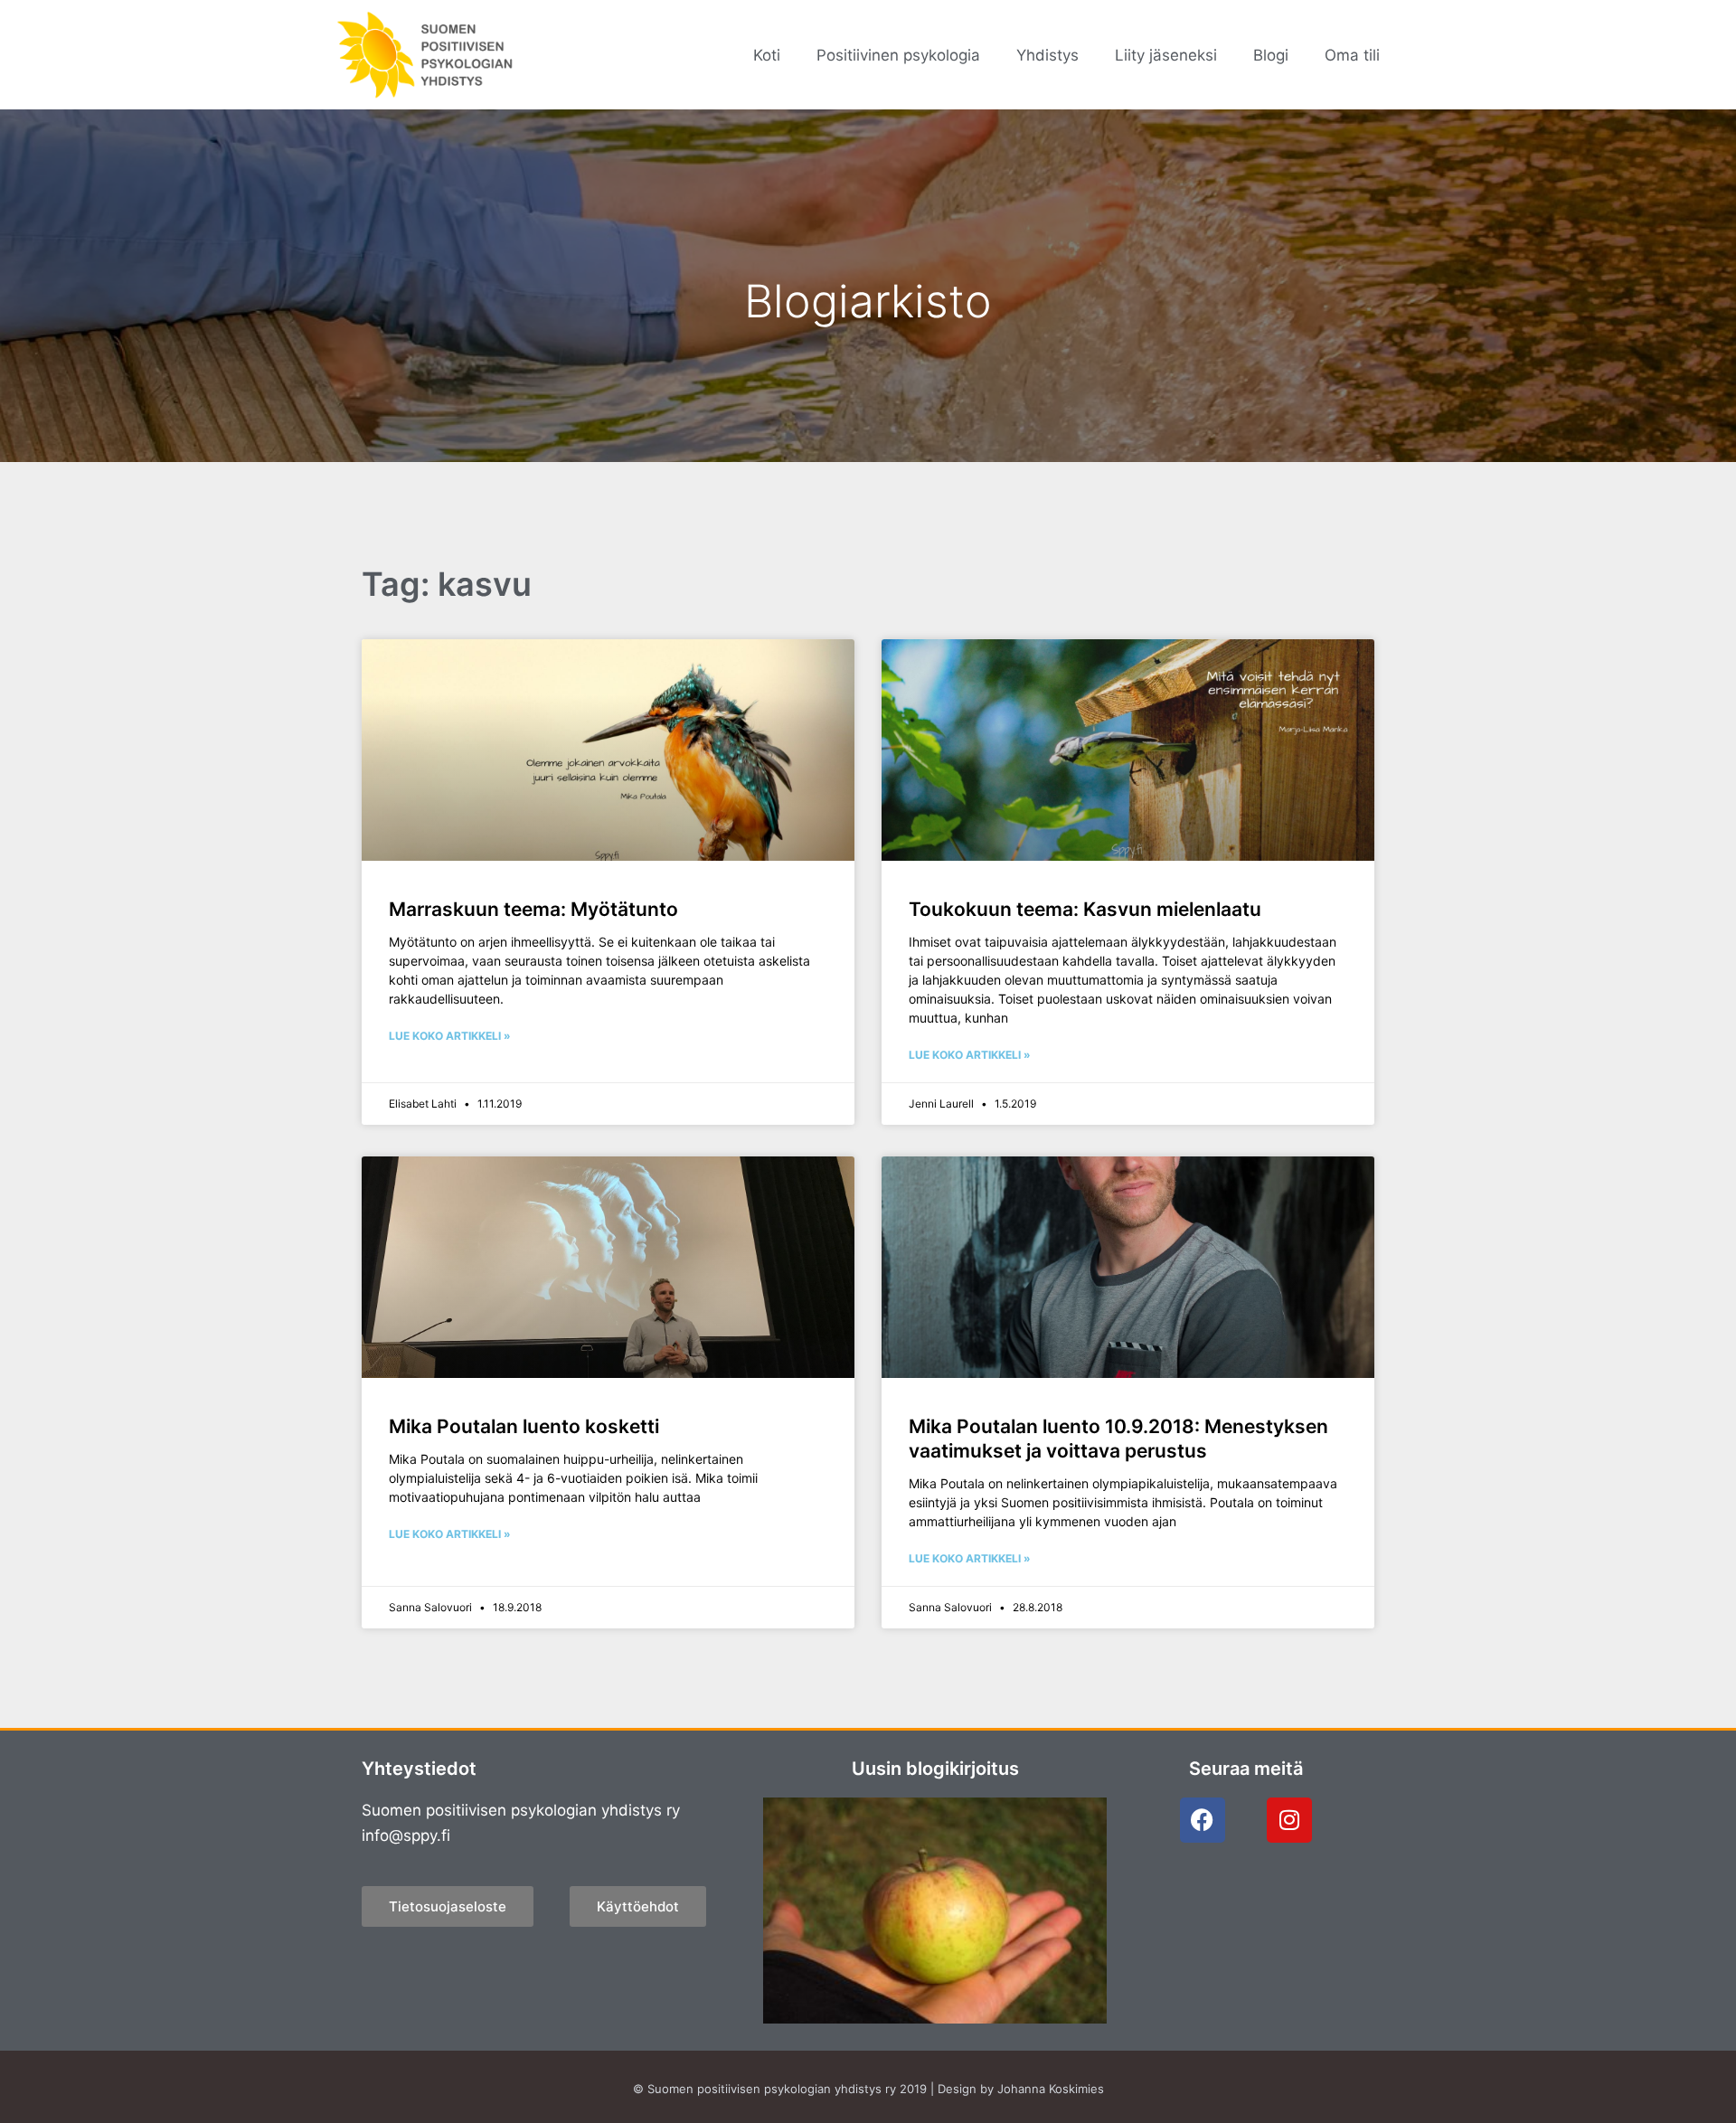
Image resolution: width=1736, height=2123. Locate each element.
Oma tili (1352, 55)
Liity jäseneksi (1166, 55)
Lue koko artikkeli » (450, 1036)
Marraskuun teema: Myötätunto (533, 909)
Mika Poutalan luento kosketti (524, 1426)
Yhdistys (1047, 55)
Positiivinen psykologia (898, 55)
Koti (767, 55)
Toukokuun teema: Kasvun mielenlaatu (1085, 909)
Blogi (1271, 55)
